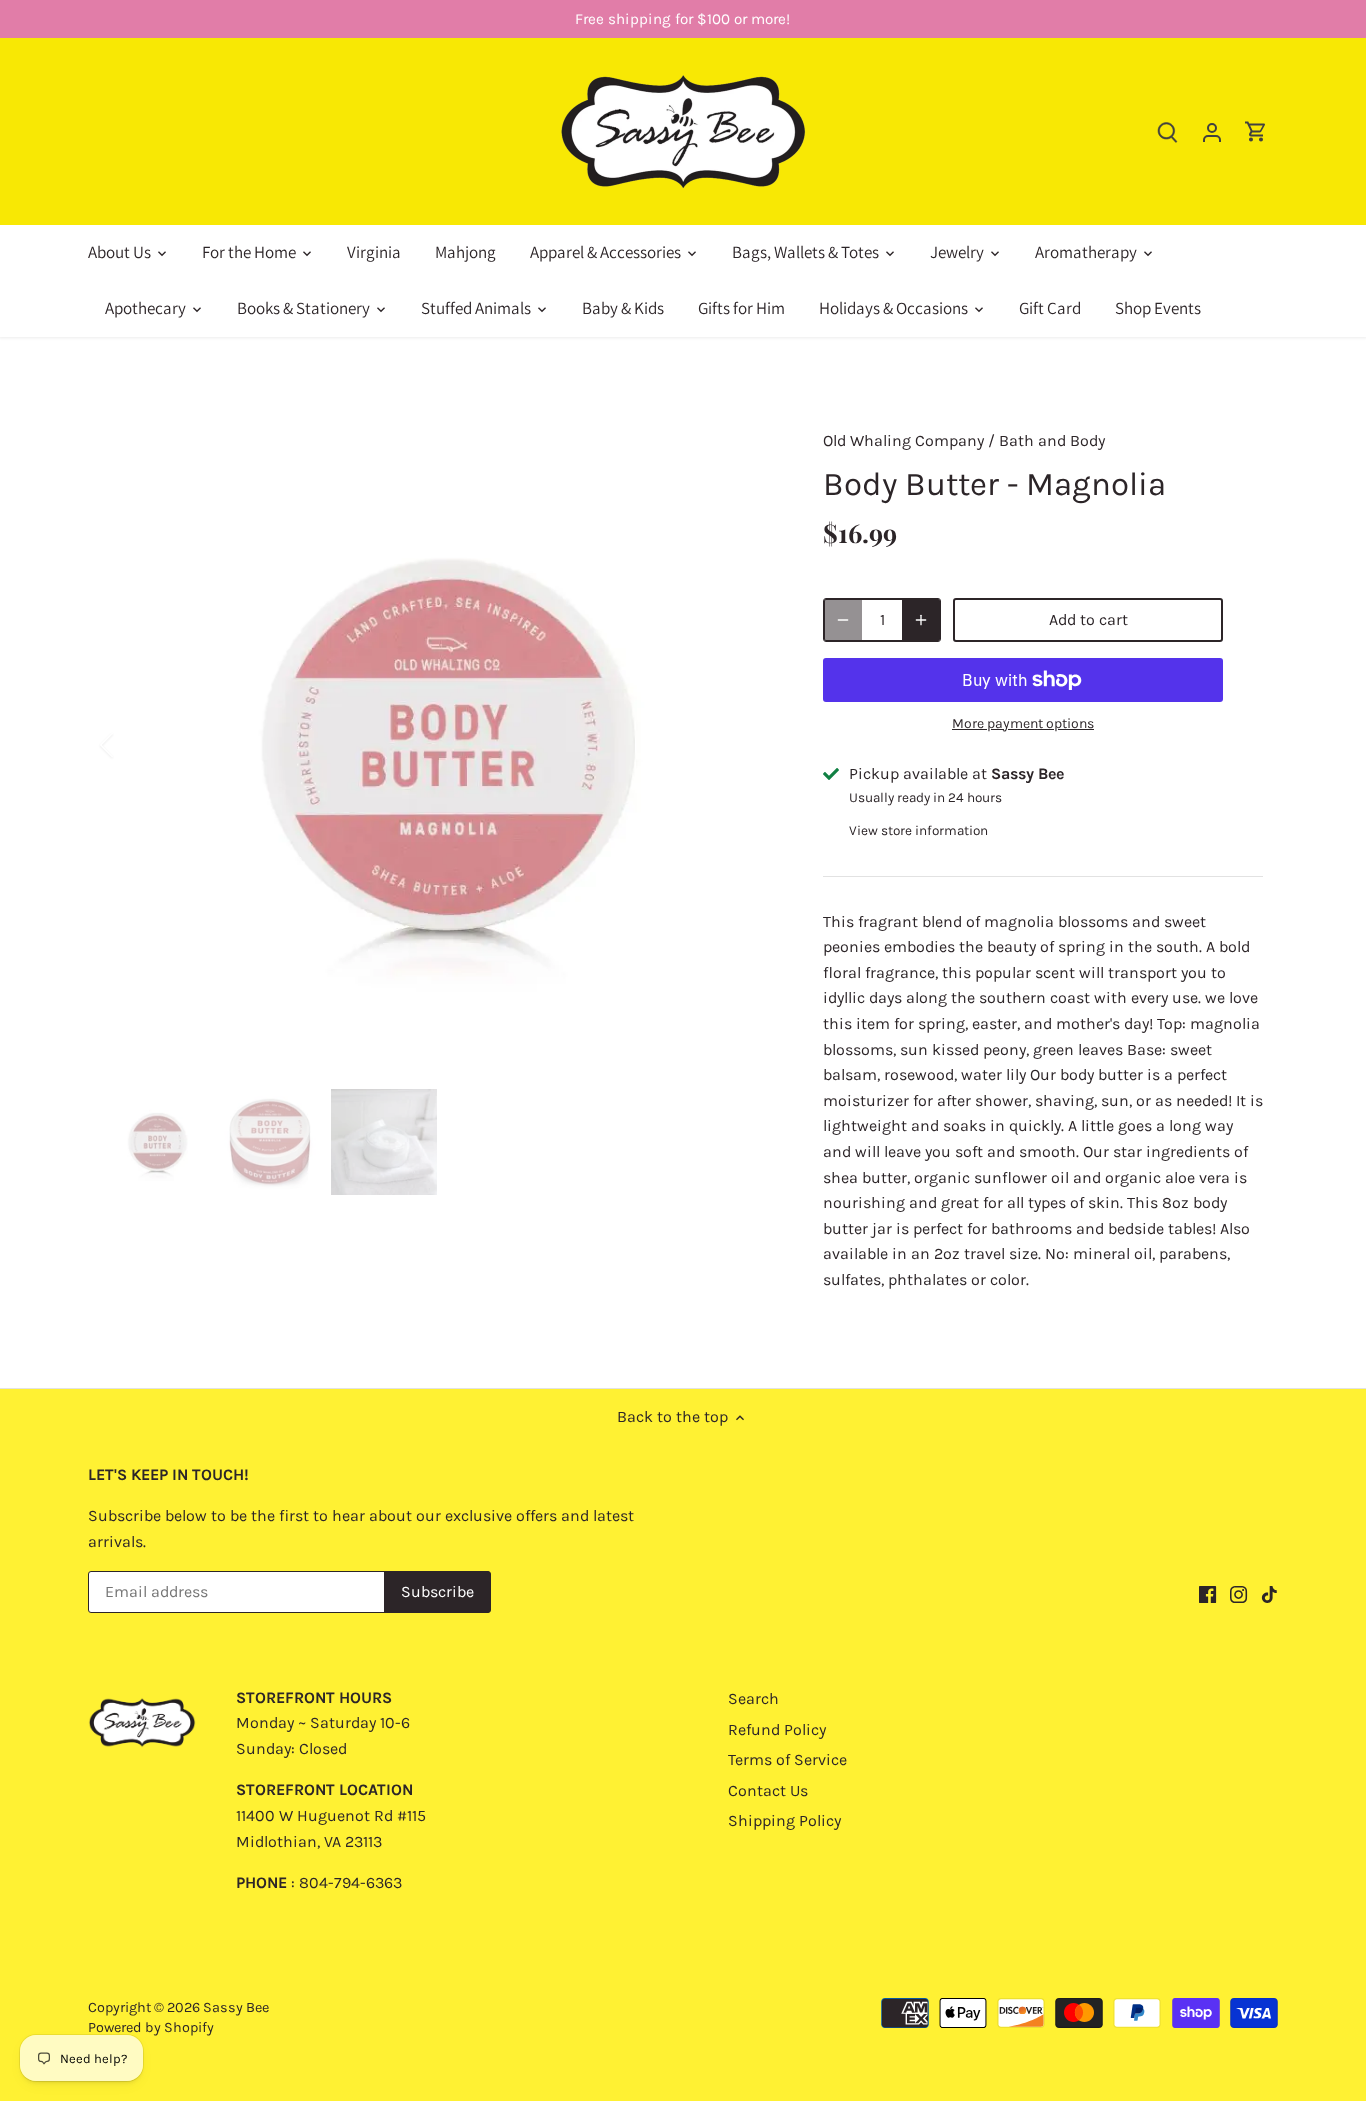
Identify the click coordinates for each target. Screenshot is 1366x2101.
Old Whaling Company (903, 440)
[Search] (1168, 131)
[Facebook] (1207, 1593)
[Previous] (133, 745)
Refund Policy (777, 1729)
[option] (439, 745)
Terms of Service (787, 1759)
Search (753, 1698)
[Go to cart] (1256, 131)
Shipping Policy (784, 1820)
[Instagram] (1238, 1593)
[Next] (745, 745)
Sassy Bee (236, 2007)
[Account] (1212, 131)
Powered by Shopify (151, 2027)
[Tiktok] (1269, 1593)
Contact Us (768, 1790)
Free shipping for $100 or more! (682, 19)
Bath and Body (1052, 440)
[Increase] (921, 620)
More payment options (1023, 723)
